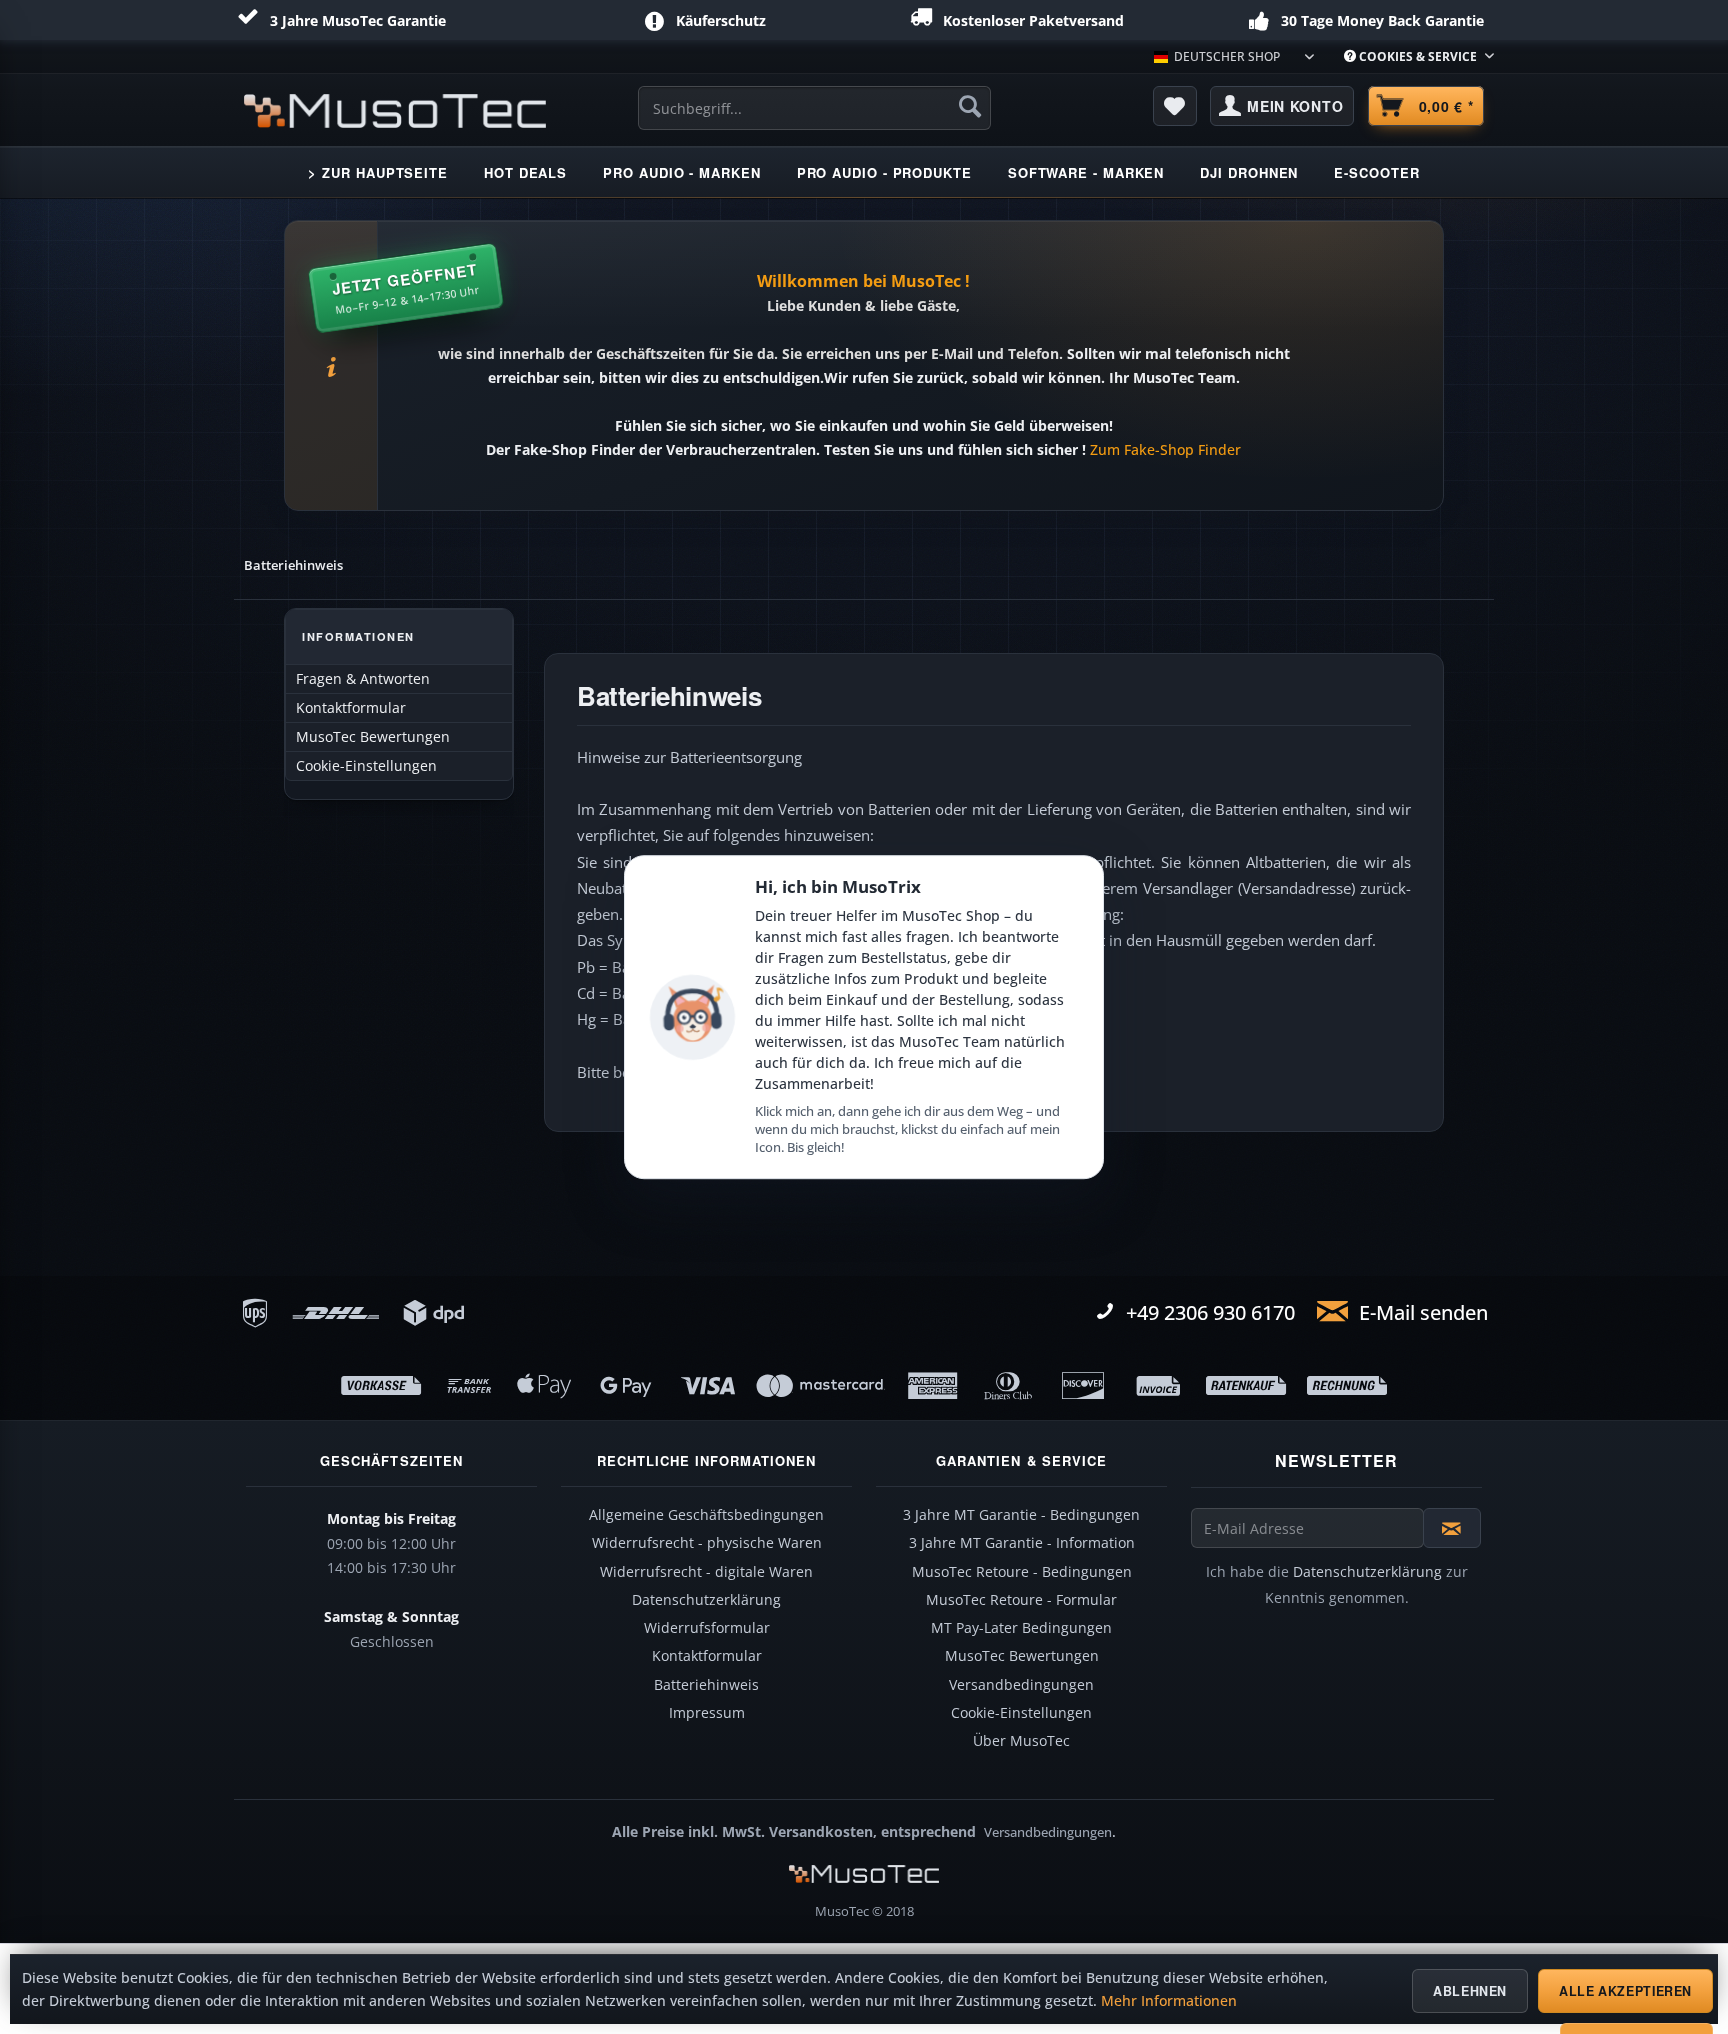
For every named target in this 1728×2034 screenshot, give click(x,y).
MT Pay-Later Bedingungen (1021, 1628)
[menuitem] (1411, 56)
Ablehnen (1470, 1991)
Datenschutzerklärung (706, 1600)
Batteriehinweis (706, 1685)
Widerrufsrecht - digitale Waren (706, 1572)
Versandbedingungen (1021, 1685)
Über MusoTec (1021, 1741)
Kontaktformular (351, 708)
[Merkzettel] (1175, 106)
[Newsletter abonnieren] (1452, 1528)
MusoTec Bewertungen (373, 737)
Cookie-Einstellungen (366, 766)
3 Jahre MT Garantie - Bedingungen (1021, 1515)
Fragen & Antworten (363, 679)
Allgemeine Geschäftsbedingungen (706, 1515)
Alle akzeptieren (1625, 1991)
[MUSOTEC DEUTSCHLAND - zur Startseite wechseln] (395, 111)
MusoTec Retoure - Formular (1021, 1600)
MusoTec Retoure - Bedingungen (1022, 1572)
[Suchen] (970, 106)
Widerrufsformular (707, 1628)
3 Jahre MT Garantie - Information (1022, 1543)
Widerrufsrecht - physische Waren (707, 1543)
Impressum (707, 1713)
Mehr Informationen (1169, 2001)
